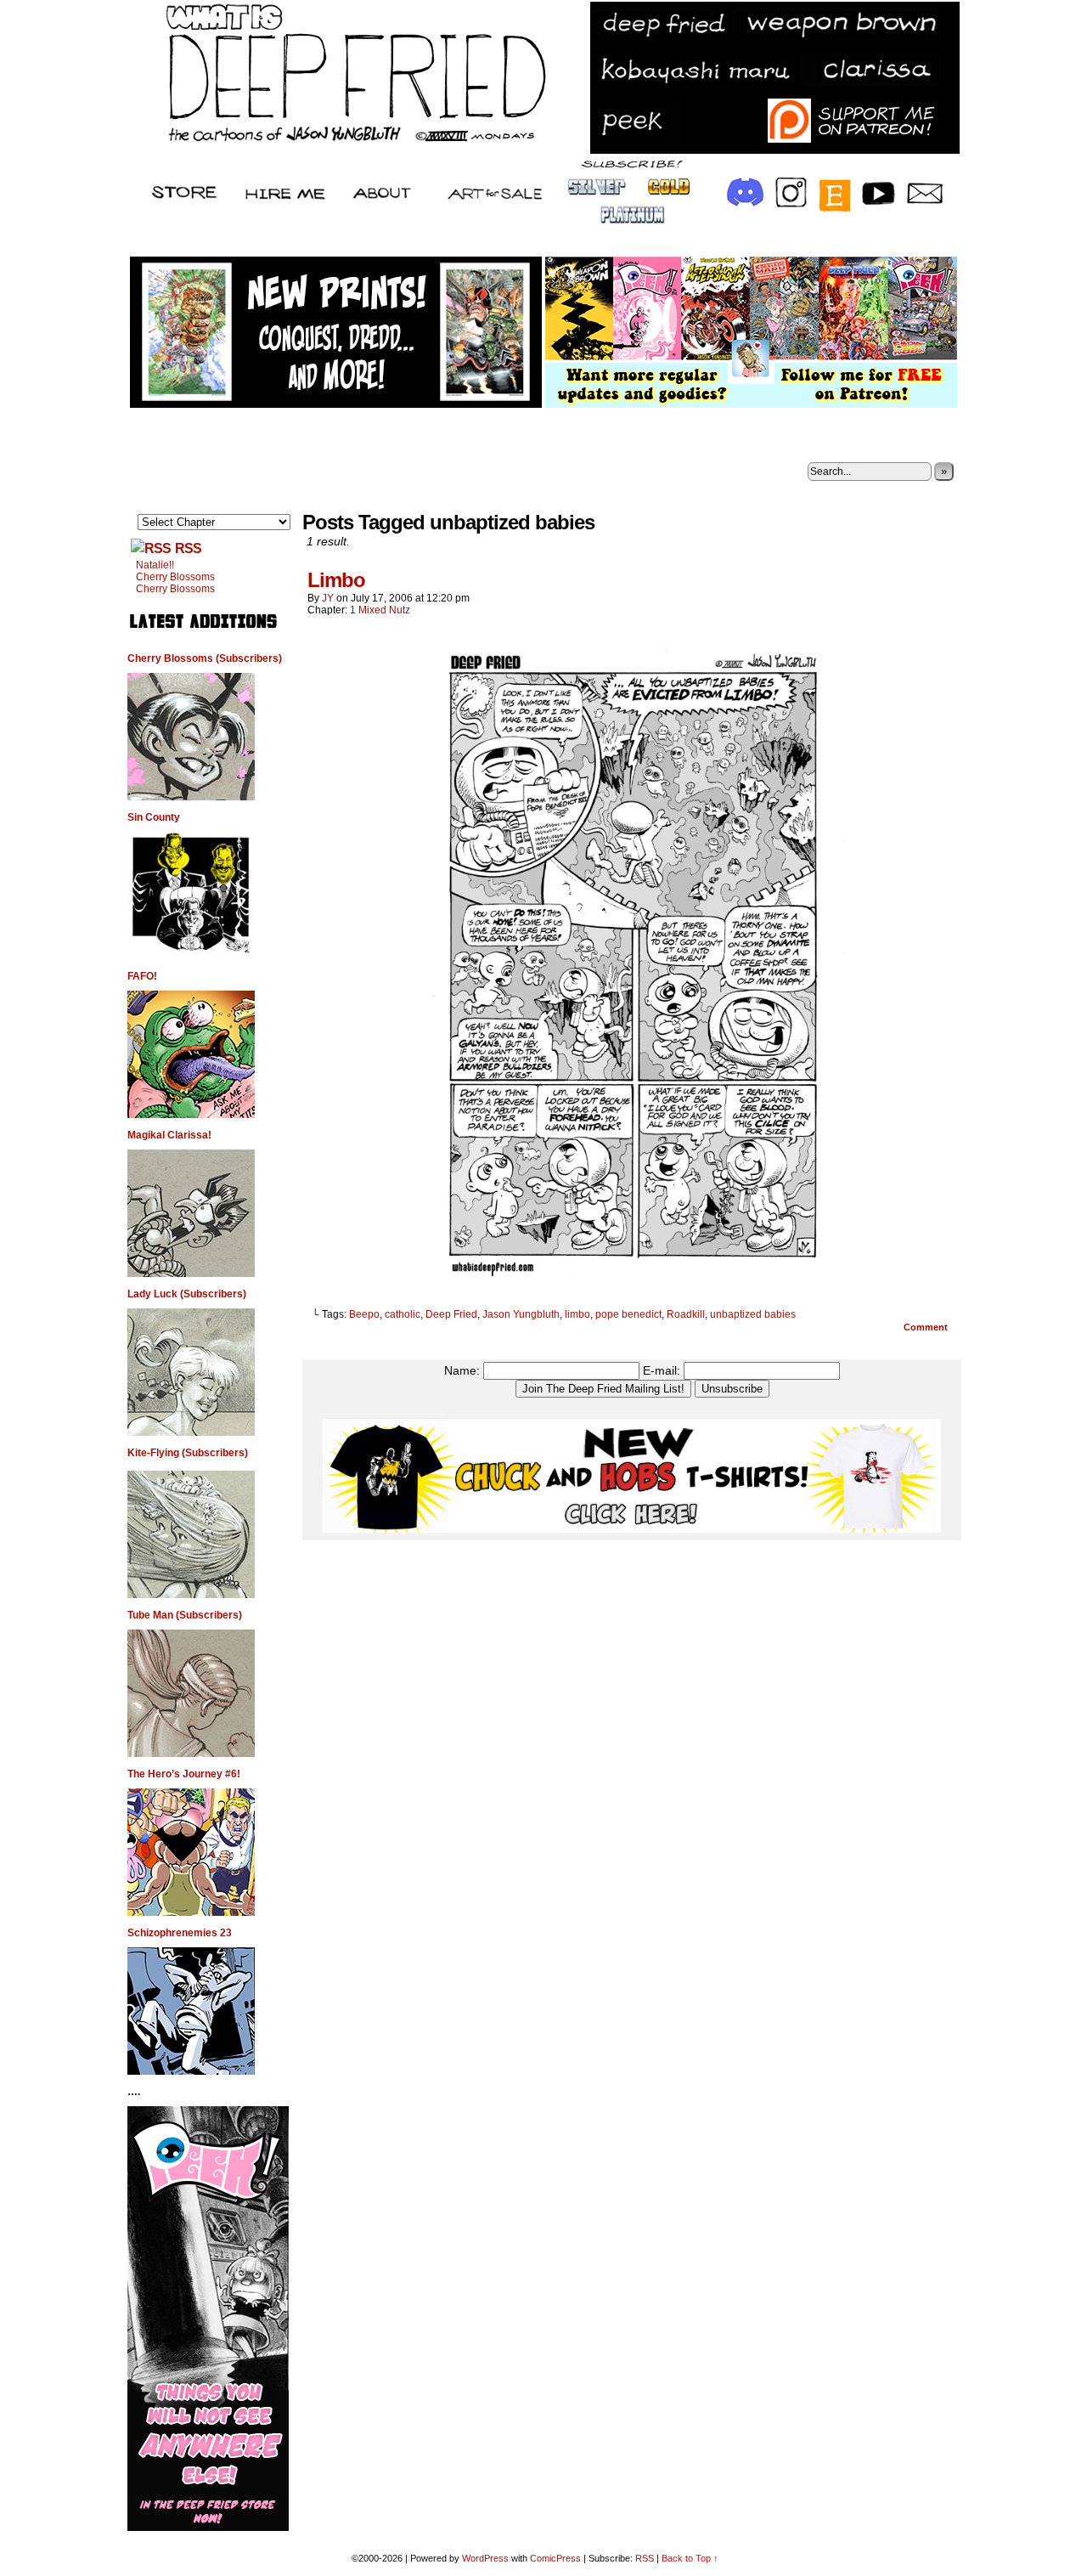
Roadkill (686, 1314)
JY (328, 598)
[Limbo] (632, 1285)
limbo (577, 1314)
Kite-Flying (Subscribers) (188, 1453)
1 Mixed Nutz (380, 610)
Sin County (154, 817)
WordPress (485, 2558)
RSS (188, 548)
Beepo (364, 1314)
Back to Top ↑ (690, 2558)
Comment (927, 1327)
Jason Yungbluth (521, 1314)
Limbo (336, 580)
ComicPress (555, 2558)
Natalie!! (155, 565)
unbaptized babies (753, 1314)
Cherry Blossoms (175, 577)
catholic (403, 1314)
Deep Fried (451, 1314)
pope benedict (628, 1314)
